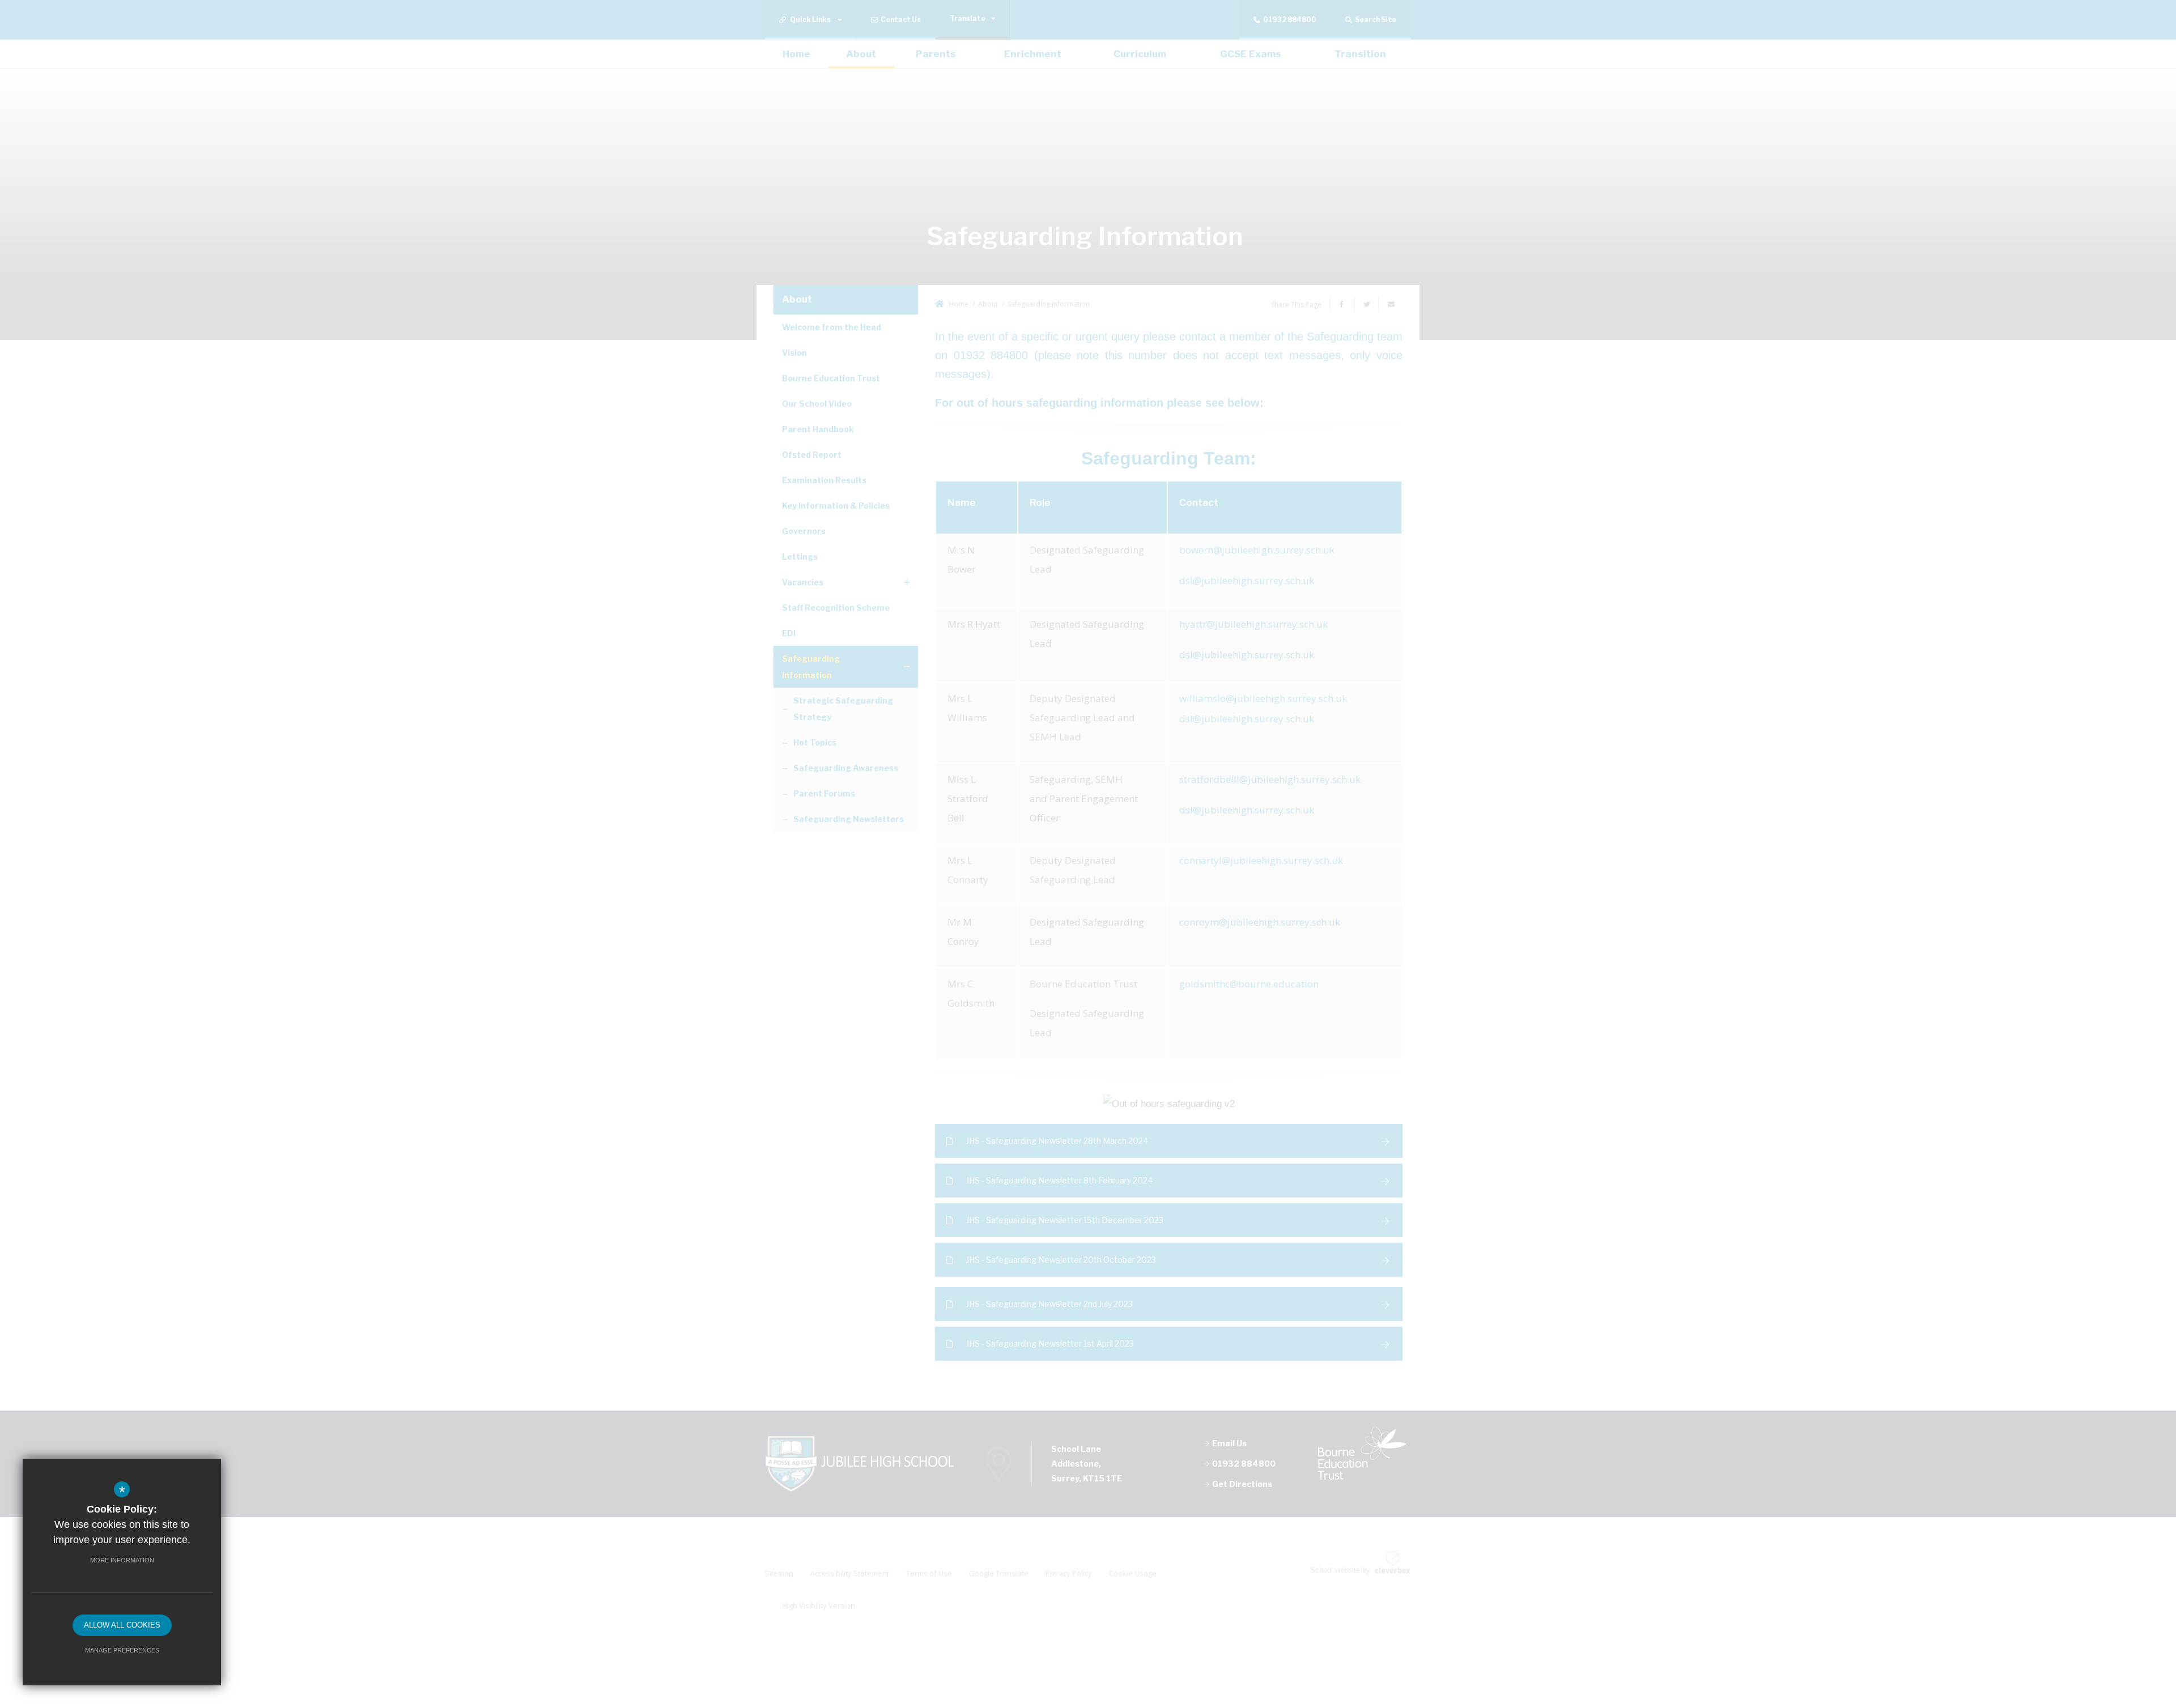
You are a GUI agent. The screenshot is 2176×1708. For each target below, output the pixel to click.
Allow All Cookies (122, 1625)
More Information (122, 1560)
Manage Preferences (122, 1650)
